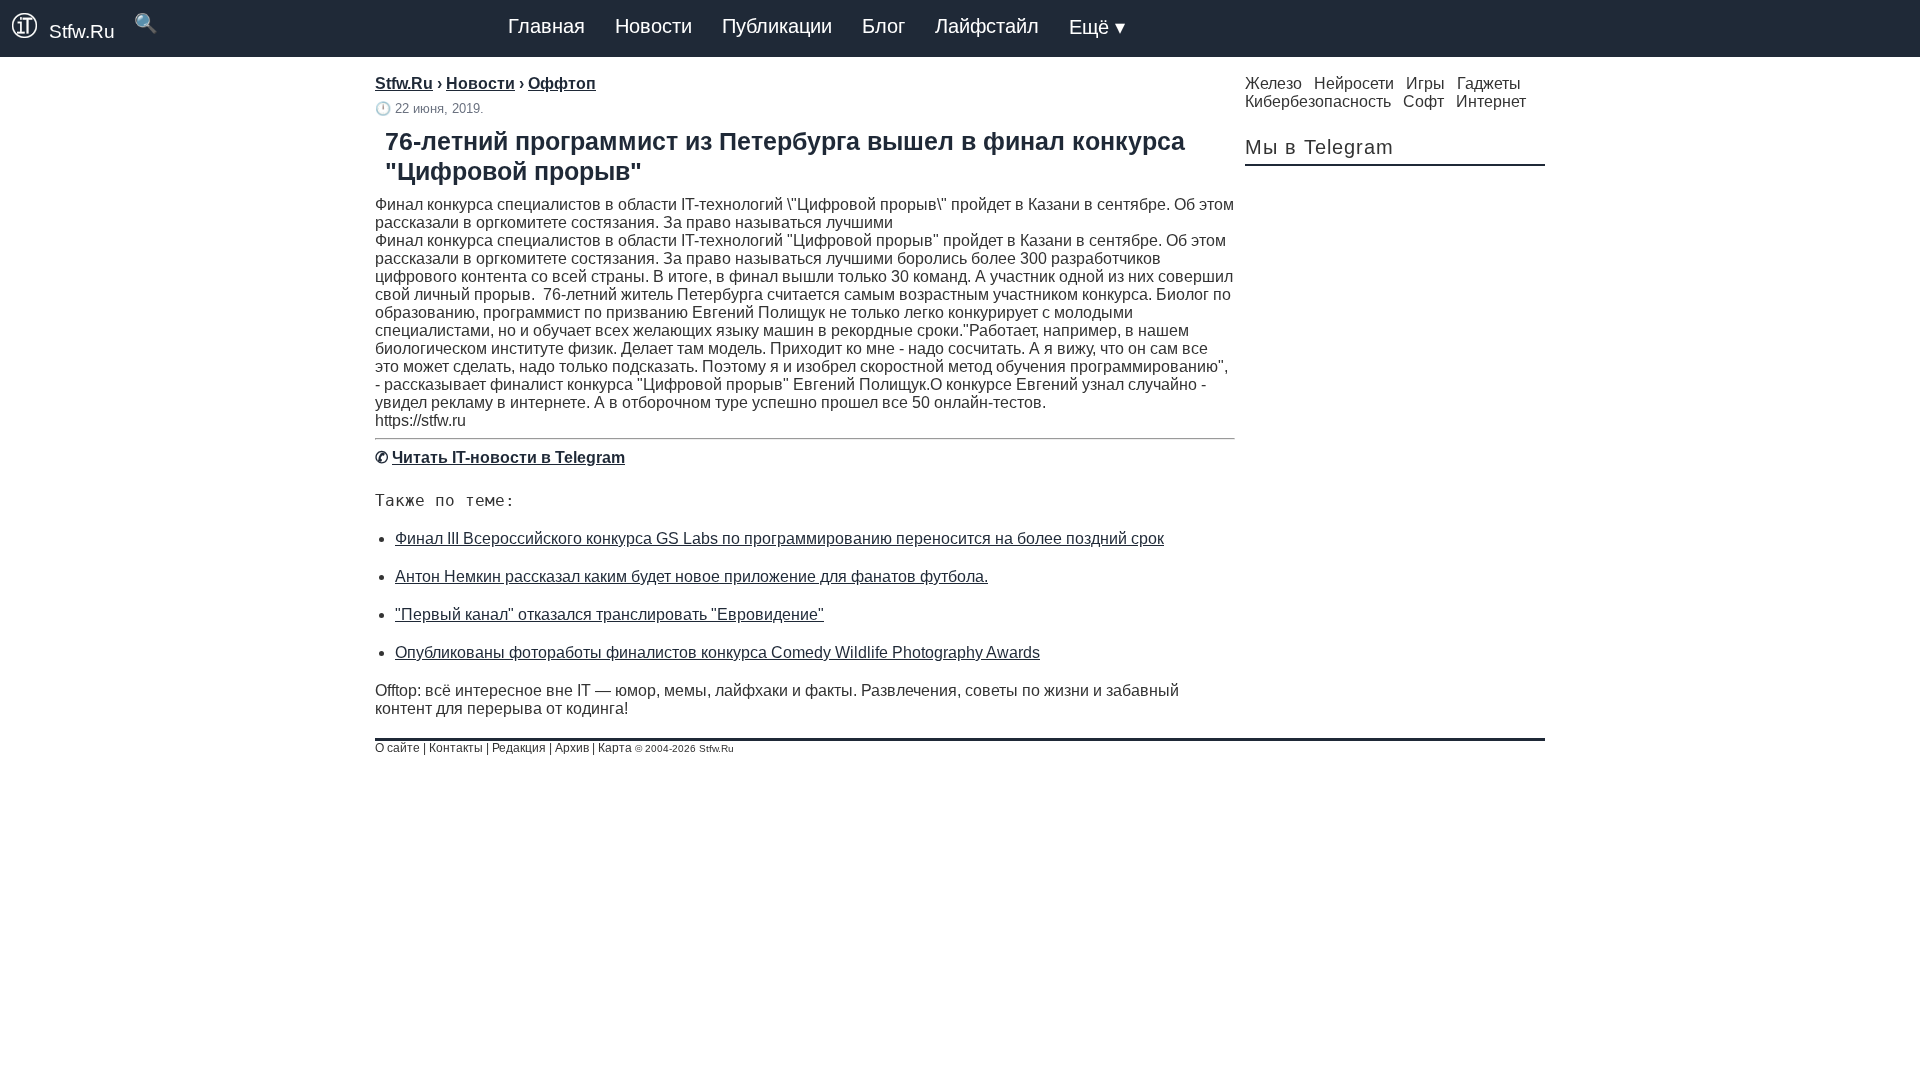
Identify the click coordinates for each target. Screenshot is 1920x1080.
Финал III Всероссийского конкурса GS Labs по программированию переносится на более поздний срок (779, 538)
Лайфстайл (987, 26)
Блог (883, 26)
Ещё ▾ (1097, 27)
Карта (615, 748)
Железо (1273, 83)
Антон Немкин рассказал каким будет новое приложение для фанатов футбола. (691, 576)
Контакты (456, 748)
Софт (1423, 101)
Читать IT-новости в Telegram (508, 457)
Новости (653, 26)
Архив (572, 748)
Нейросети (1354, 83)
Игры (1425, 83)
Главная (546, 26)
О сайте (397, 748)
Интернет (1491, 101)
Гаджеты (1489, 83)
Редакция (519, 748)
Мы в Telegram (1319, 147)
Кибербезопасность (1318, 101)
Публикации (777, 26)
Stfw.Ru (82, 31)
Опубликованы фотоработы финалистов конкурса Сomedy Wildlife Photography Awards (717, 652)
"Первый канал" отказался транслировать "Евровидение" (609, 614)
